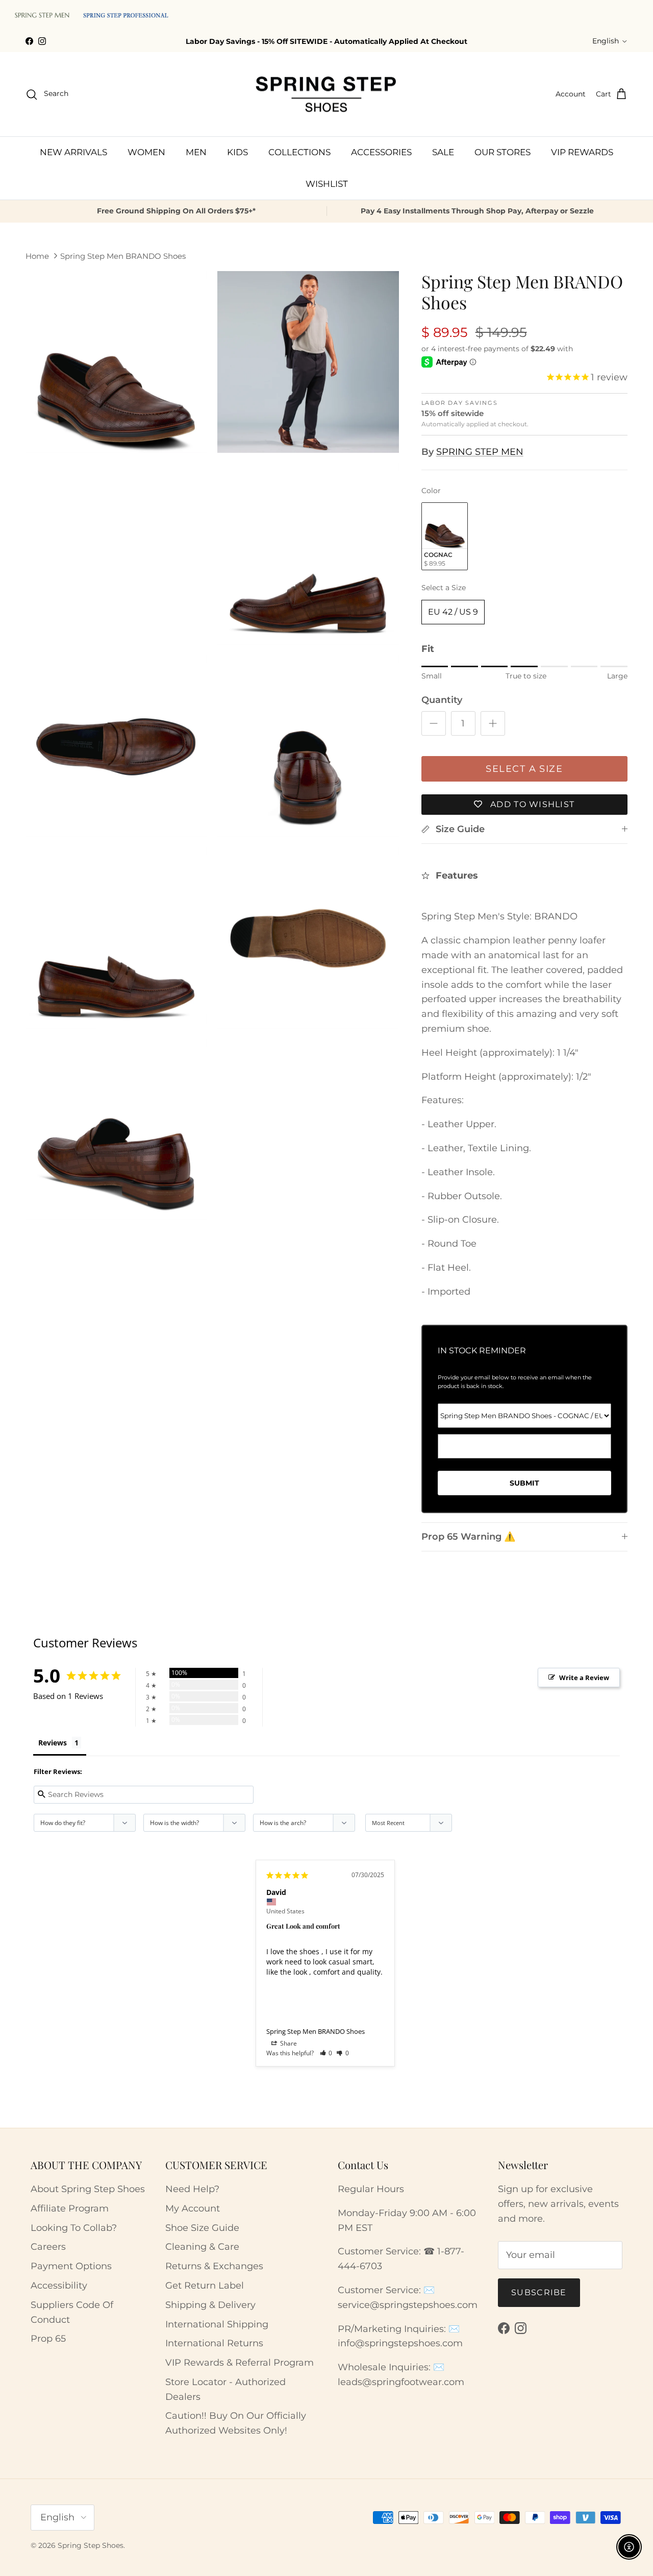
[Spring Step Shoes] (326, 94)
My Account (193, 2208)
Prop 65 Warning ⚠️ (468, 1537)
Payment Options (71, 2266)
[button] (326, 2053)
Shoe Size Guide (202, 2228)
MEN (196, 152)
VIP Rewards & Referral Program (240, 2363)
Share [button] (288, 2043)
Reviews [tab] (53, 1743)
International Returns (214, 2343)
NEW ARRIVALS (73, 152)
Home (37, 256)
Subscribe (539, 2292)
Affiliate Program (70, 2208)
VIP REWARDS (582, 152)
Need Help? (192, 2189)
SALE (443, 152)
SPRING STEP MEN (480, 452)
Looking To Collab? (74, 2228)
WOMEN (146, 152)
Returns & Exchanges (214, 2266)
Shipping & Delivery (210, 2305)
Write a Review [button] (584, 1678)
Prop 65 (48, 2339)
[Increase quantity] (493, 723)
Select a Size (444, 588)
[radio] (445, 536)
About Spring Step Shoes (88, 2189)
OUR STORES (503, 152)
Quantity (442, 700)
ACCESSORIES (381, 152)
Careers (48, 2247)
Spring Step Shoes (91, 2545)
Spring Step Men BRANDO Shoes (123, 256)
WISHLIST (327, 184)
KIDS (237, 152)
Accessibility (59, 2286)
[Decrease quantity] (434, 723)
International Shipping (217, 2324)
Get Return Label (205, 2286)
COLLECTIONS (299, 152)
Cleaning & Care (202, 2247)
